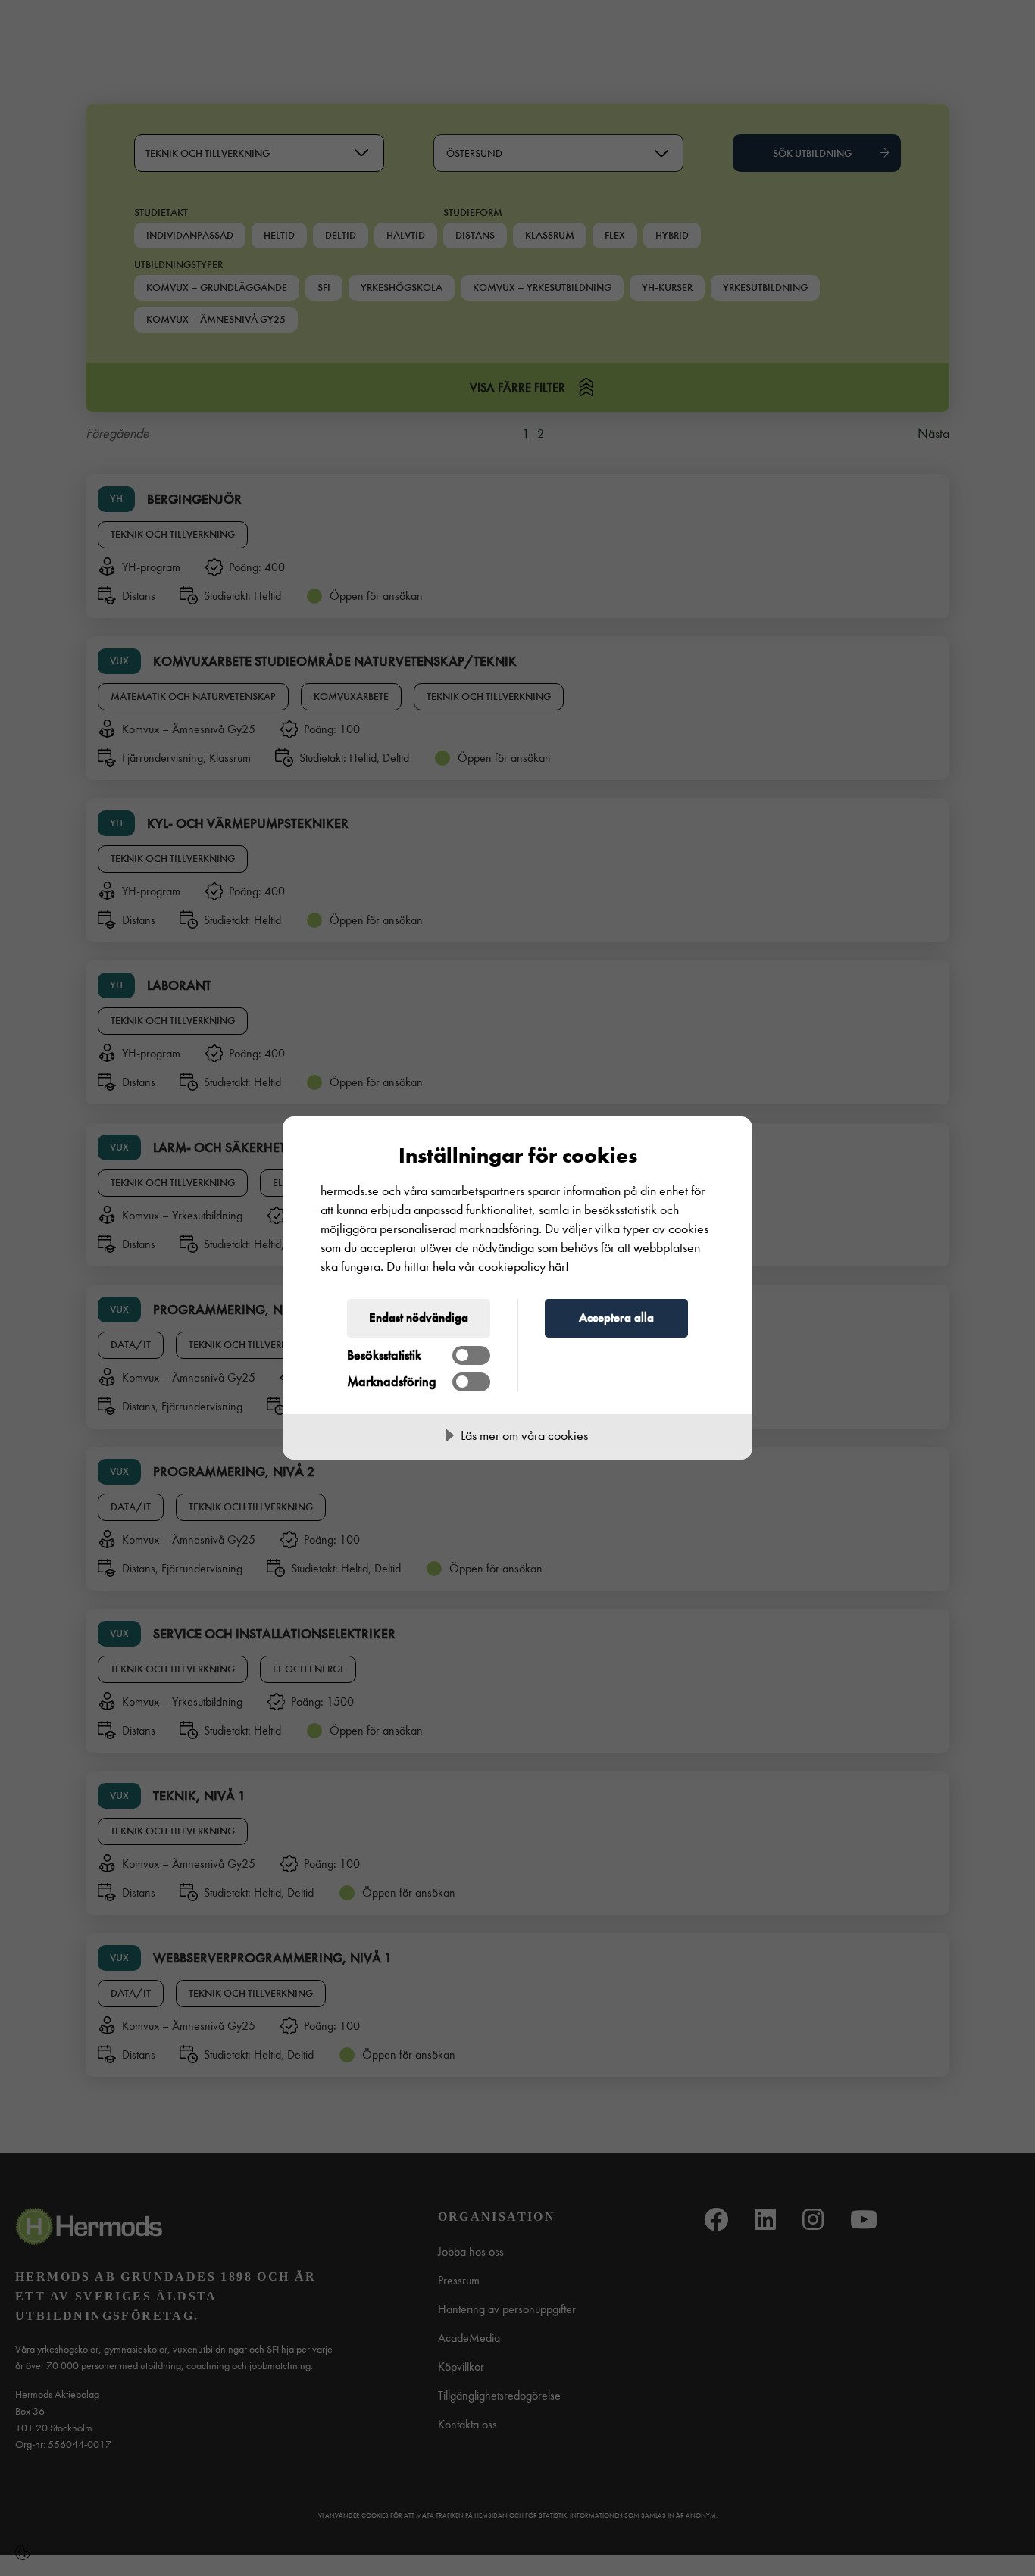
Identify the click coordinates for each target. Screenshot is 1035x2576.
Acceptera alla (616, 1317)
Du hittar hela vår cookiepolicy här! (478, 1267)
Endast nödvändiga (419, 1317)
